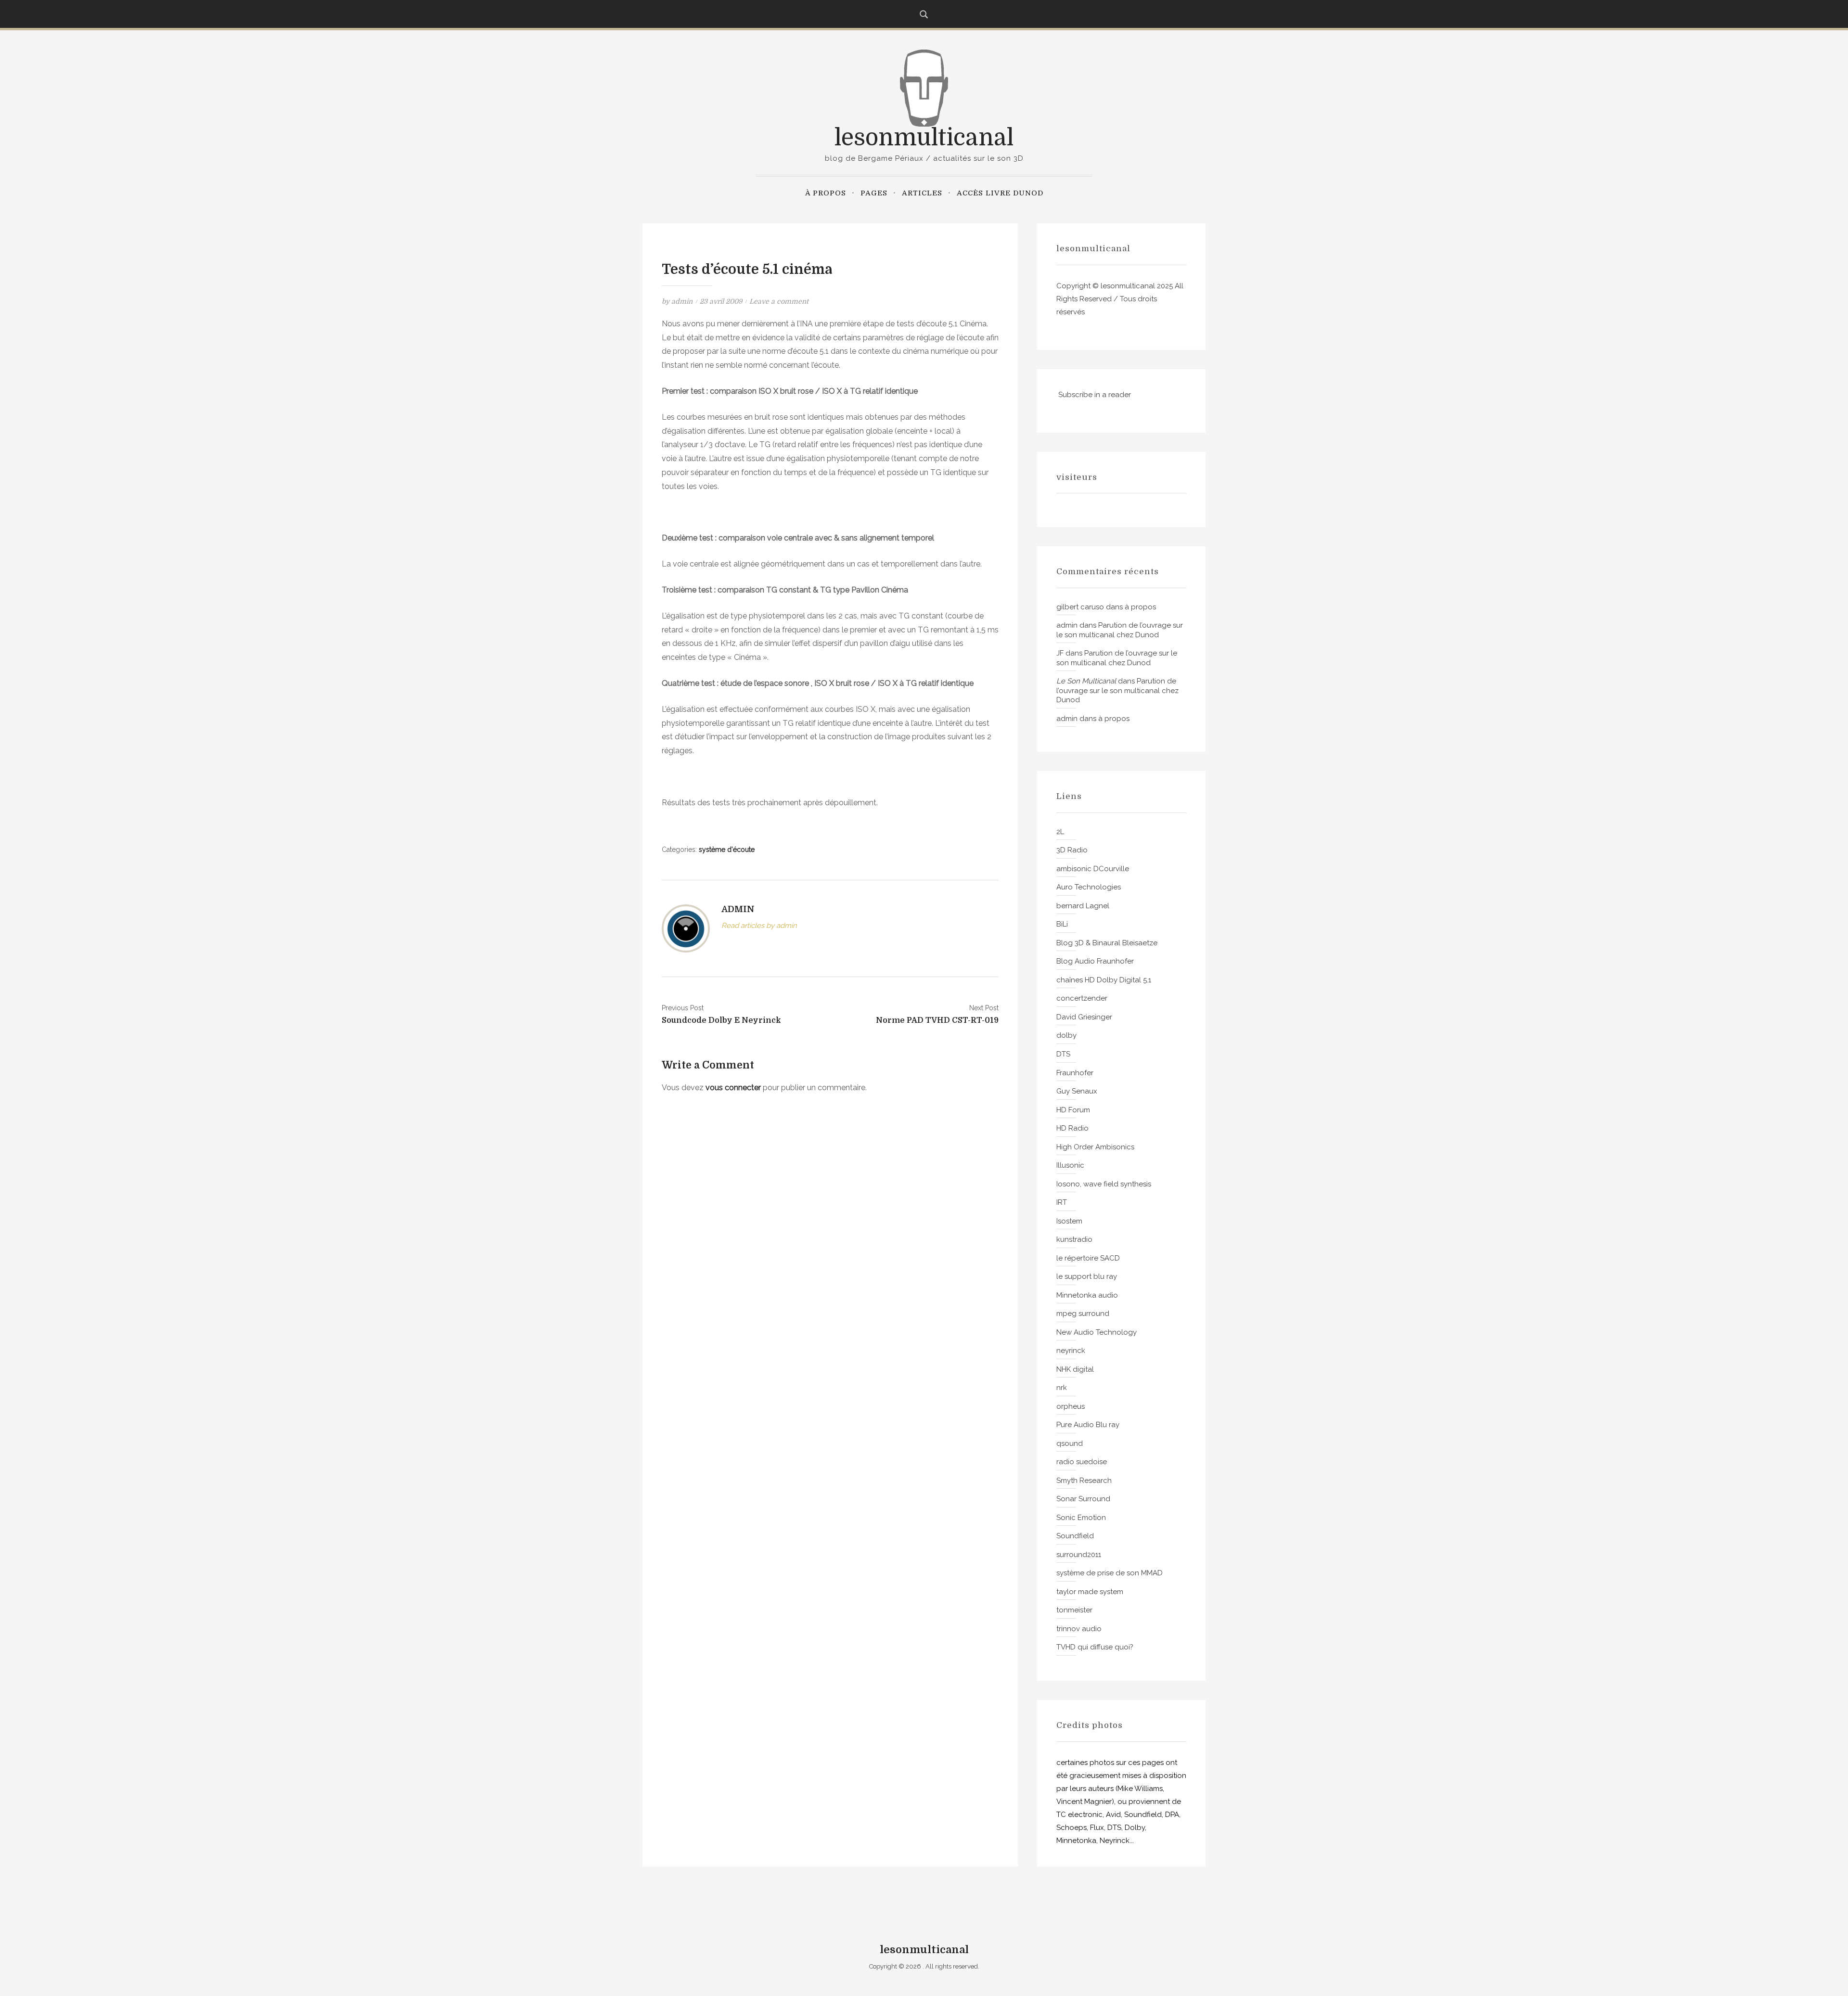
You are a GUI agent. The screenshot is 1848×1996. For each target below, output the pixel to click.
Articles (922, 193)
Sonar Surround (1083, 1499)
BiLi (1062, 924)
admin (682, 301)
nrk (1062, 1388)
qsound (1070, 1443)
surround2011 (1079, 1555)
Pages (874, 193)
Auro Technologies (1089, 887)
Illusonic (1070, 1165)
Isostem (1069, 1221)
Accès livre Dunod (1000, 193)
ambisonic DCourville (1093, 869)
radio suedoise (1082, 1462)
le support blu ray (1087, 1276)
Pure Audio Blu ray (1088, 1425)
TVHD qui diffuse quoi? (1095, 1647)
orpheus (1071, 1406)
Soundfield (1075, 1536)
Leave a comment (779, 301)
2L (1060, 832)
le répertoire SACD (1088, 1258)
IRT (1062, 1202)
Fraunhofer (1075, 1073)
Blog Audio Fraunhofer (1095, 961)
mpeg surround (1083, 1313)
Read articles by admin (759, 926)
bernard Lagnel (1083, 906)
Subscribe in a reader (1095, 395)
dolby (1066, 1035)
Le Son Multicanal (1086, 681)
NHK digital (1075, 1369)
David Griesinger (1084, 1017)
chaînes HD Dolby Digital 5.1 (1104, 980)
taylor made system (1090, 1592)
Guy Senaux (1077, 1091)
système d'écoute (727, 850)
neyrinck (1071, 1351)
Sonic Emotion (1081, 1518)
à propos (826, 193)
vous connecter (733, 1088)
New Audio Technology (1097, 1332)
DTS (1063, 1054)
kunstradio (1074, 1239)
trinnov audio (1079, 1629)
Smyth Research (1084, 1481)
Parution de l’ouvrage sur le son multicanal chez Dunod (1120, 630)
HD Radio (1072, 1128)
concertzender (1082, 998)
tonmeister (1074, 1610)
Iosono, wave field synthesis (1104, 1184)
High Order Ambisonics (1095, 1147)
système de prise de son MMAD (1110, 1573)
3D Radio (1072, 850)
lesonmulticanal (924, 138)
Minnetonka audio (1087, 1295)
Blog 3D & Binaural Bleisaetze (1107, 943)
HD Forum (1073, 1110)
